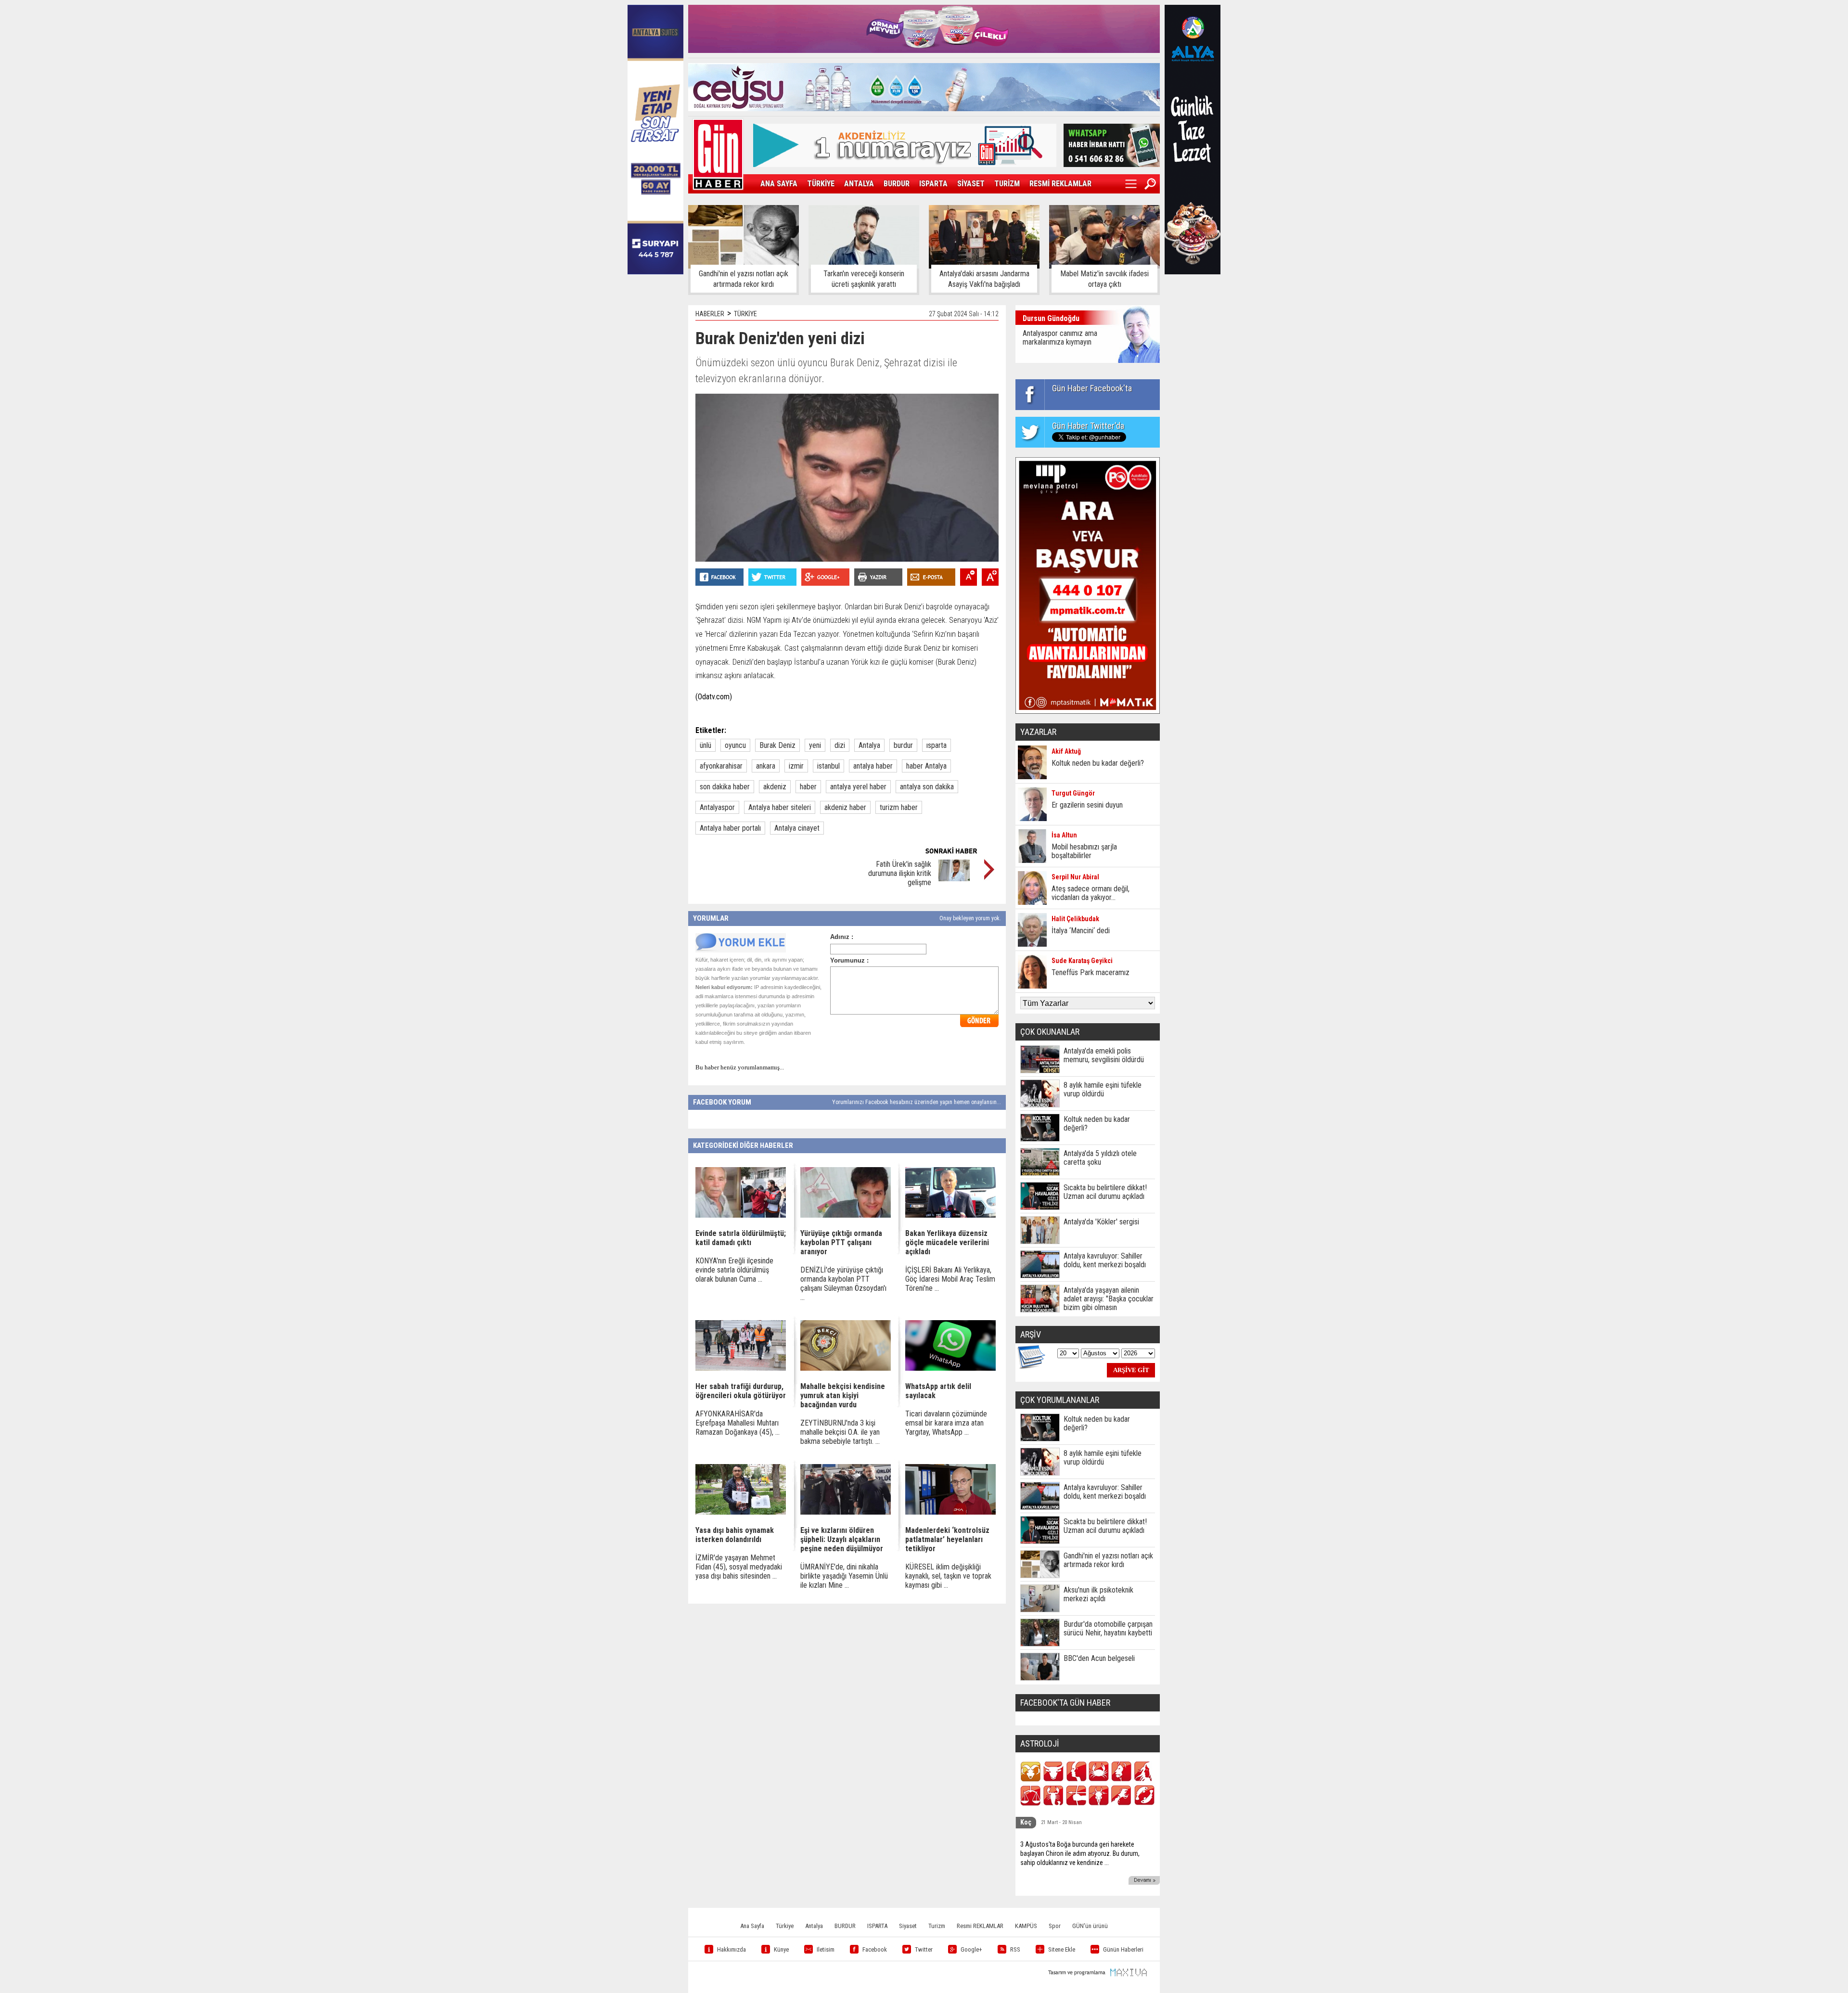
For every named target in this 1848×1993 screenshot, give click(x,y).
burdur (903, 745)
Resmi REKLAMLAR (980, 1926)
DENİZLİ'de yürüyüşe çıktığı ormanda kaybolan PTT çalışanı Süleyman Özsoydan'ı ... (843, 1284)
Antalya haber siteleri (780, 807)
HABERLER (710, 314)
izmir (796, 766)
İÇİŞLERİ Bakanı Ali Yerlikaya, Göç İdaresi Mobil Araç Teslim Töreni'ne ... (950, 1279)
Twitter (924, 1949)
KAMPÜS (1026, 1926)
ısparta (937, 745)
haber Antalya (926, 766)
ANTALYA (859, 184)
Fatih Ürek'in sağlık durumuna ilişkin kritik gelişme (900, 873)
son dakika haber (725, 787)
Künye (781, 1949)
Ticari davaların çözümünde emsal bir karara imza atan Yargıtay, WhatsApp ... (946, 1423)
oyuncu (735, 745)
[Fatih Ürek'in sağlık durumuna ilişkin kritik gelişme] (954, 879)
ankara (766, 766)
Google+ (971, 1949)
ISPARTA (933, 184)
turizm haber (899, 807)
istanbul (828, 766)
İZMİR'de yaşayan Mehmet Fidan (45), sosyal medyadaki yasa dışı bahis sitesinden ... (739, 1567)
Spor (1055, 1926)
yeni (815, 745)
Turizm (937, 1926)
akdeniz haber (845, 807)
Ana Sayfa (752, 1926)
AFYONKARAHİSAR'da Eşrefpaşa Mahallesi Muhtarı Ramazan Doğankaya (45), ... (738, 1423)
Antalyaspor (717, 807)
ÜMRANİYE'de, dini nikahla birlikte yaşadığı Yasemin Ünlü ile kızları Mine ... (844, 1576)
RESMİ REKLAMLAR (1060, 184)
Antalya (869, 745)
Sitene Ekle (1062, 1949)
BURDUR (897, 184)
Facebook (875, 1949)
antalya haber (873, 766)
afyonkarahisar (721, 766)
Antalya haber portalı (730, 828)
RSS (1015, 1949)
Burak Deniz (777, 745)
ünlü (706, 745)
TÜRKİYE (821, 184)
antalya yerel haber (858, 787)
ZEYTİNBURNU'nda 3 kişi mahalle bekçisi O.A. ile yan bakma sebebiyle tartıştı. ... (840, 1432)
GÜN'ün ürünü (1090, 1926)
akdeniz (775, 787)
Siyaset (908, 1926)
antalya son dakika (927, 787)
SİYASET (971, 184)
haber (808, 787)
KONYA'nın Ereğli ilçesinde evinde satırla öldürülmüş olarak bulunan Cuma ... (734, 1270)
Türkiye (785, 1926)
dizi (840, 745)
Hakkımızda (731, 1949)
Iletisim (826, 1949)
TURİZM (1007, 184)
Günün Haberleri (1123, 1949)
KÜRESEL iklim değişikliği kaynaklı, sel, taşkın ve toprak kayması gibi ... (948, 1576)
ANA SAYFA (779, 184)
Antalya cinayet (797, 828)
